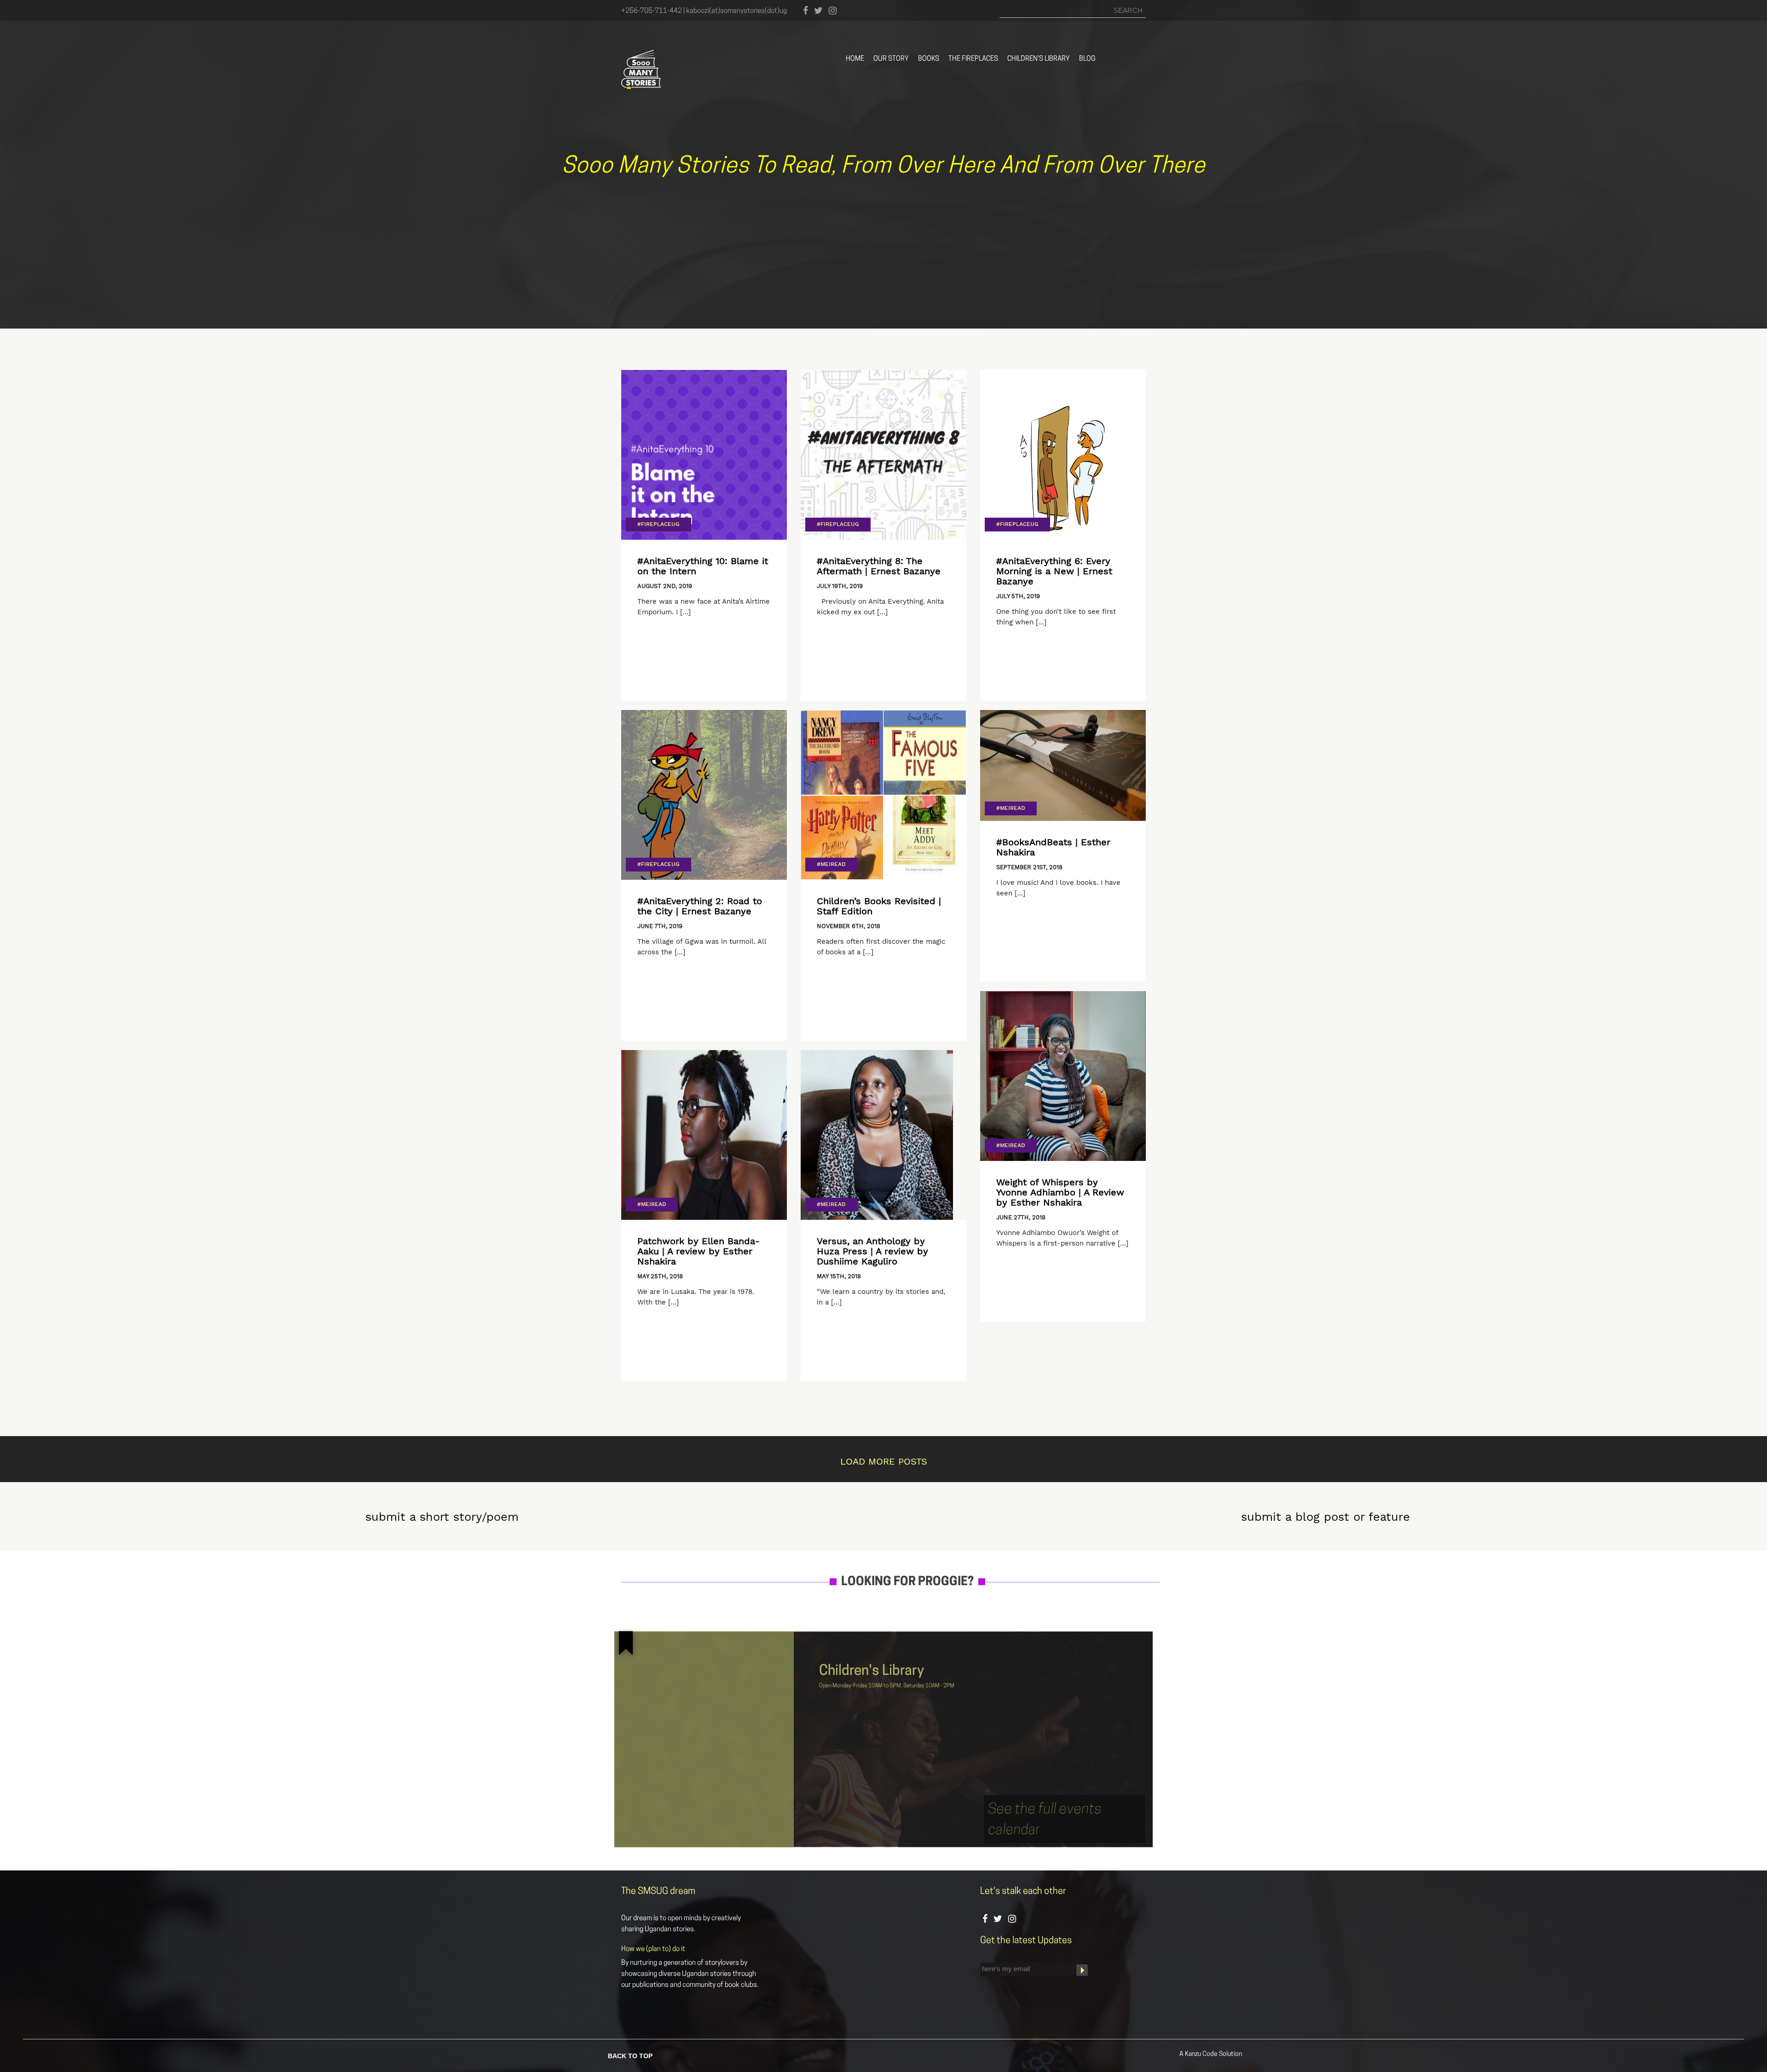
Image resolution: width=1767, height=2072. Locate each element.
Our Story (891, 59)
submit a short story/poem (442, 1517)
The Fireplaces (973, 59)
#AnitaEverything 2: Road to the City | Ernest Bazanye (700, 906)
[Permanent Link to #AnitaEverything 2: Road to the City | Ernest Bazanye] (704, 795)
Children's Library (872, 1671)
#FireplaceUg (658, 524)
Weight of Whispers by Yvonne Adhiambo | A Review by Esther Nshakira (1060, 1192)
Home (855, 59)
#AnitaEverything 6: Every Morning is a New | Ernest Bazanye (1054, 571)
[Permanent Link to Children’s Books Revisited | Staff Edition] (883, 795)
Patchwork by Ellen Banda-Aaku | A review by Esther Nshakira (699, 1251)
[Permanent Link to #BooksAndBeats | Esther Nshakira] (1063, 765)
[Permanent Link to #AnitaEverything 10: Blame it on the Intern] (704, 455)
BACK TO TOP (630, 2055)
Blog (1087, 59)
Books (929, 59)
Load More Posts (884, 1461)
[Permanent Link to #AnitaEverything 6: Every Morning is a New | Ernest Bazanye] (1063, 455)
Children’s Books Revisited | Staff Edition (879, 906)
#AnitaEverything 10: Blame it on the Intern (703, 566)
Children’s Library (1039, 59)
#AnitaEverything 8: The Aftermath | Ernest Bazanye (879, 566)
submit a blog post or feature (1325, 1517)
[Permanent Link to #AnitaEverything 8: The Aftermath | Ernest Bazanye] (883, 455)
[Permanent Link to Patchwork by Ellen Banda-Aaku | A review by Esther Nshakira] (704, 1135)
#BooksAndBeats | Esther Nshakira (1053, 847)
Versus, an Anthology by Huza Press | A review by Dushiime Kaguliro (872, 1251)
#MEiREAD (831, 864)
